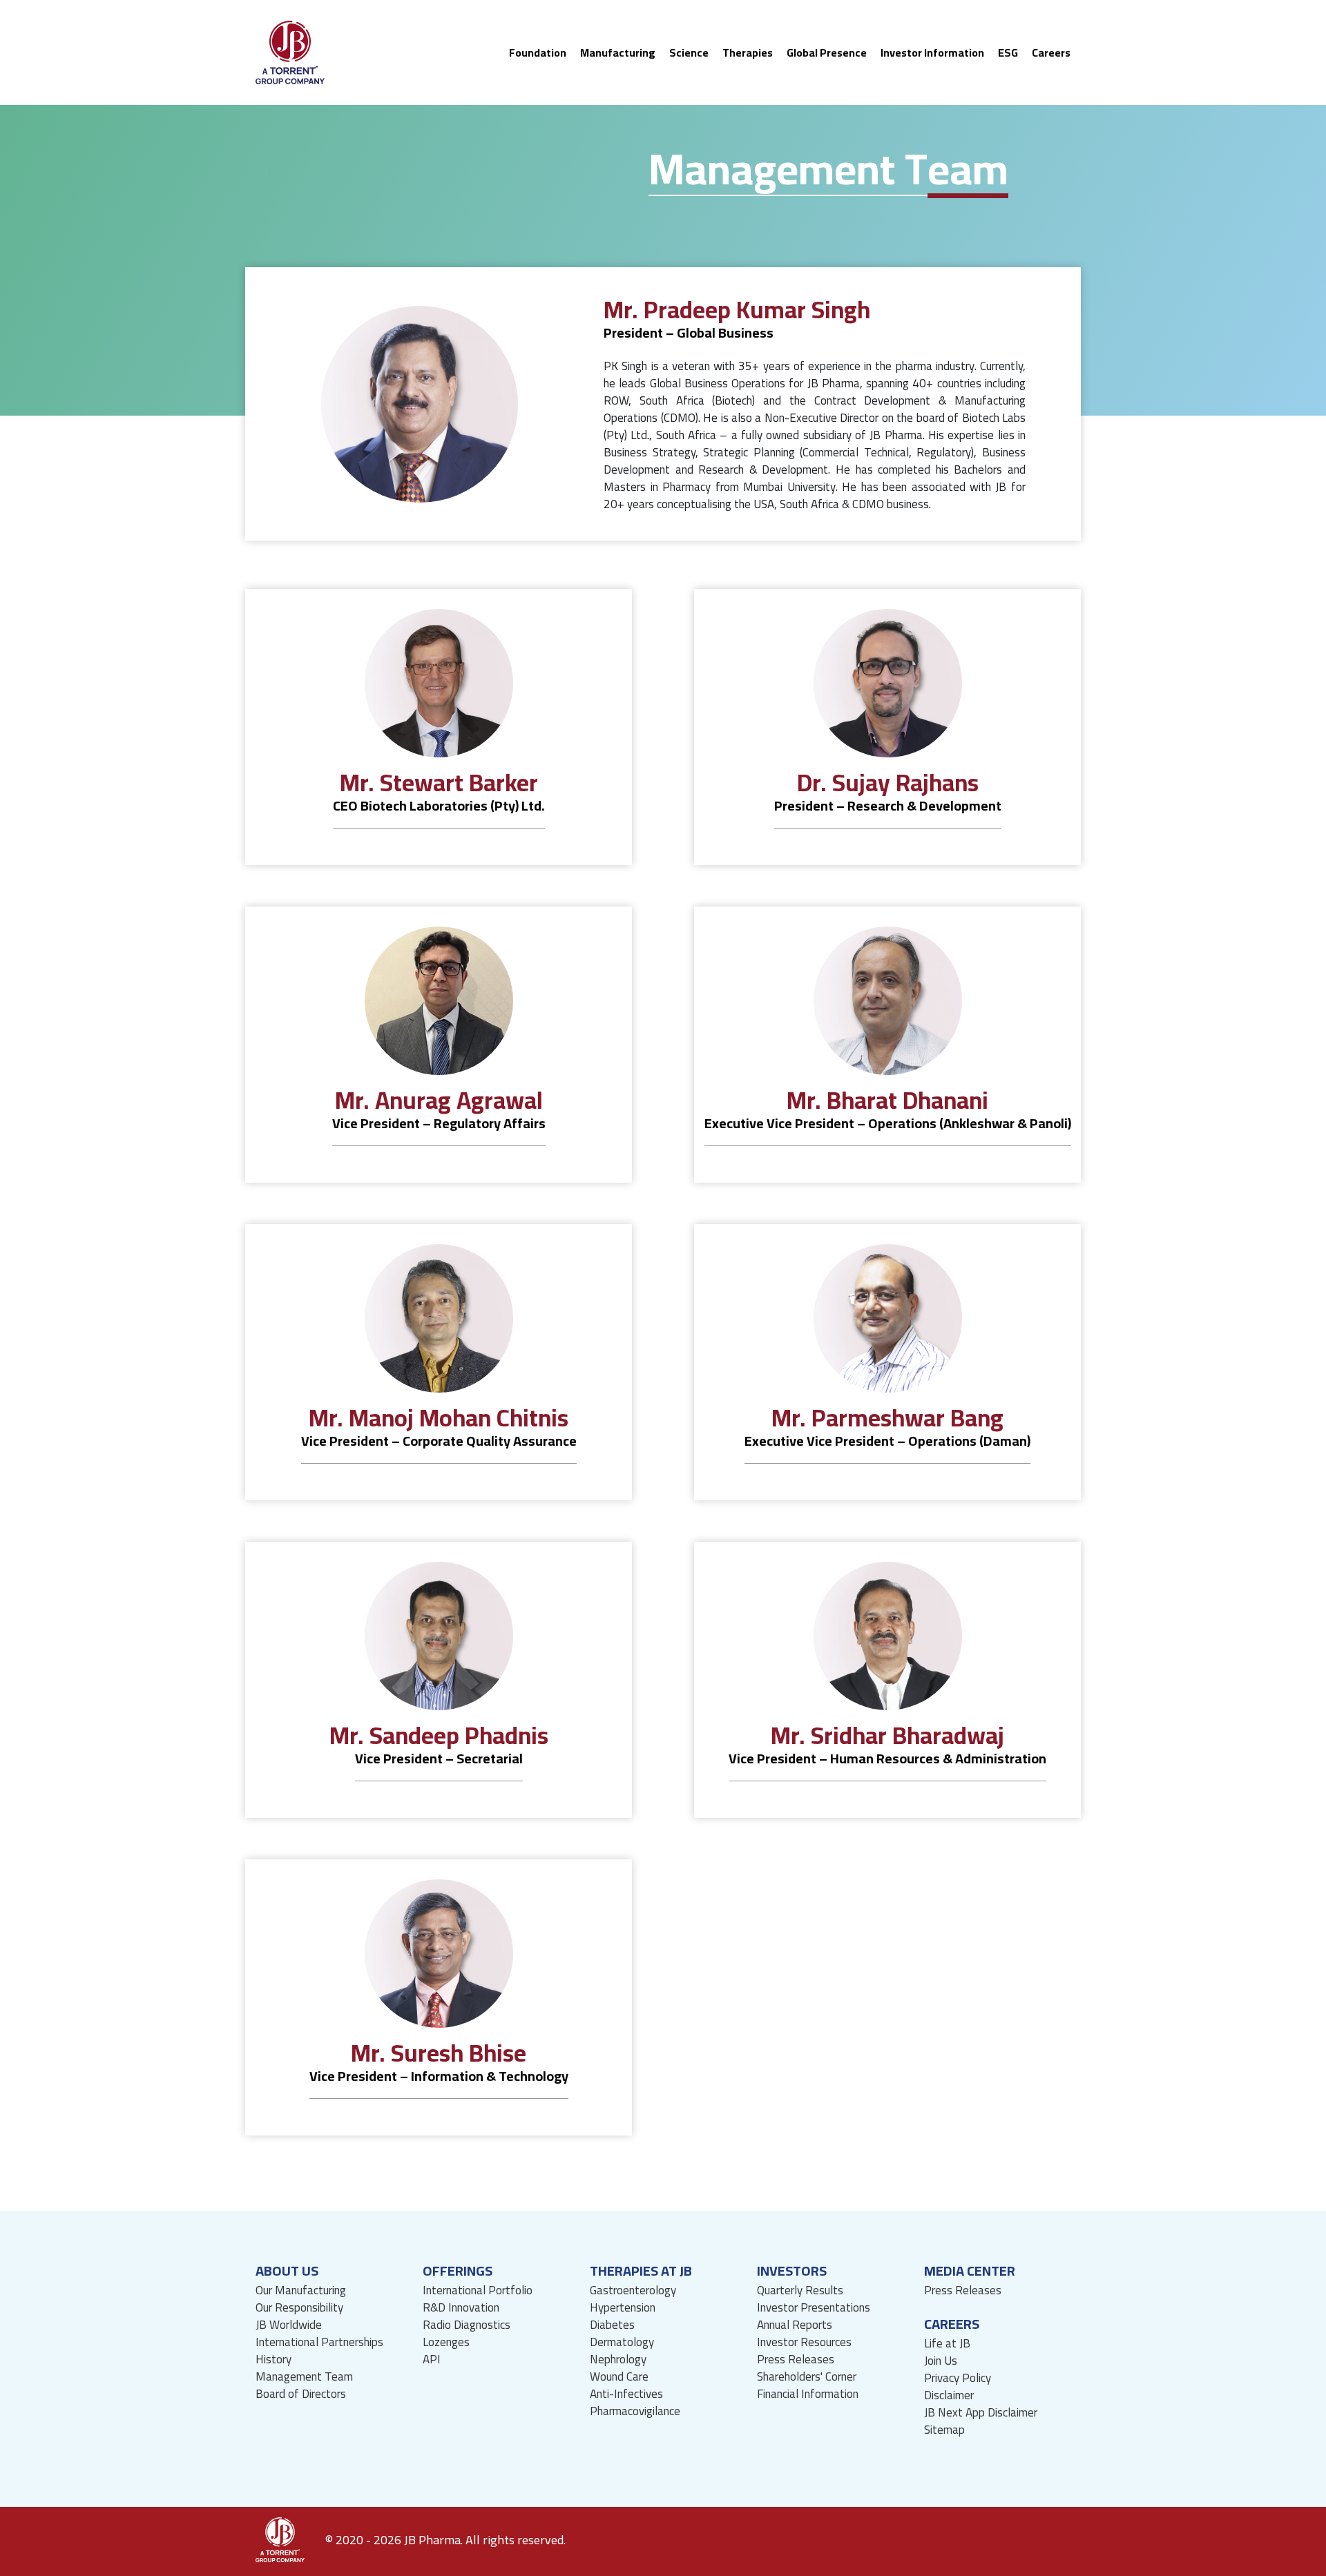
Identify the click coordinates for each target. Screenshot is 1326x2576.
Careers (1051, 52)
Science (689, 52)
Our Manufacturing (301, 2291)
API (432, 2360)
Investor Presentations (814, 2308)
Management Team (304, 2377)
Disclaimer (949, 2395)
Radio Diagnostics (467, 2325)
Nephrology (618, 2360)
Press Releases (796, 2360)
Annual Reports (795, 2325)
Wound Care (619, 2377)
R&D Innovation (461, 2308)
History (273, 2360)
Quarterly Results (800, 2291)
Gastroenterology (633, 2291)
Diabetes (612, 2325)
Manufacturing (618, 52)
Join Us (941, 2361)
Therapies (748, 52)
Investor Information (932, 52)
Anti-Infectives (626, 2394)
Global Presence (827, 52)
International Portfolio (478, 2291)
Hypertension (623, 2308)
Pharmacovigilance (635, 2411)
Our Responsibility (299, 2308)
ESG (1008, 52)
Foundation (538, 52)
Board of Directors (301, 2394)
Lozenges (446, 2342)
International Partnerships (319, 2342)
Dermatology (622, 2342)
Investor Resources (804, 2342)
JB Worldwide (289, 2325)
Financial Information (808, 2394)
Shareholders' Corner (807, 2377)
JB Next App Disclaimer (981, 2413)
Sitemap (944, 2430)
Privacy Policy (958, 2378)
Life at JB (947, 2344)
